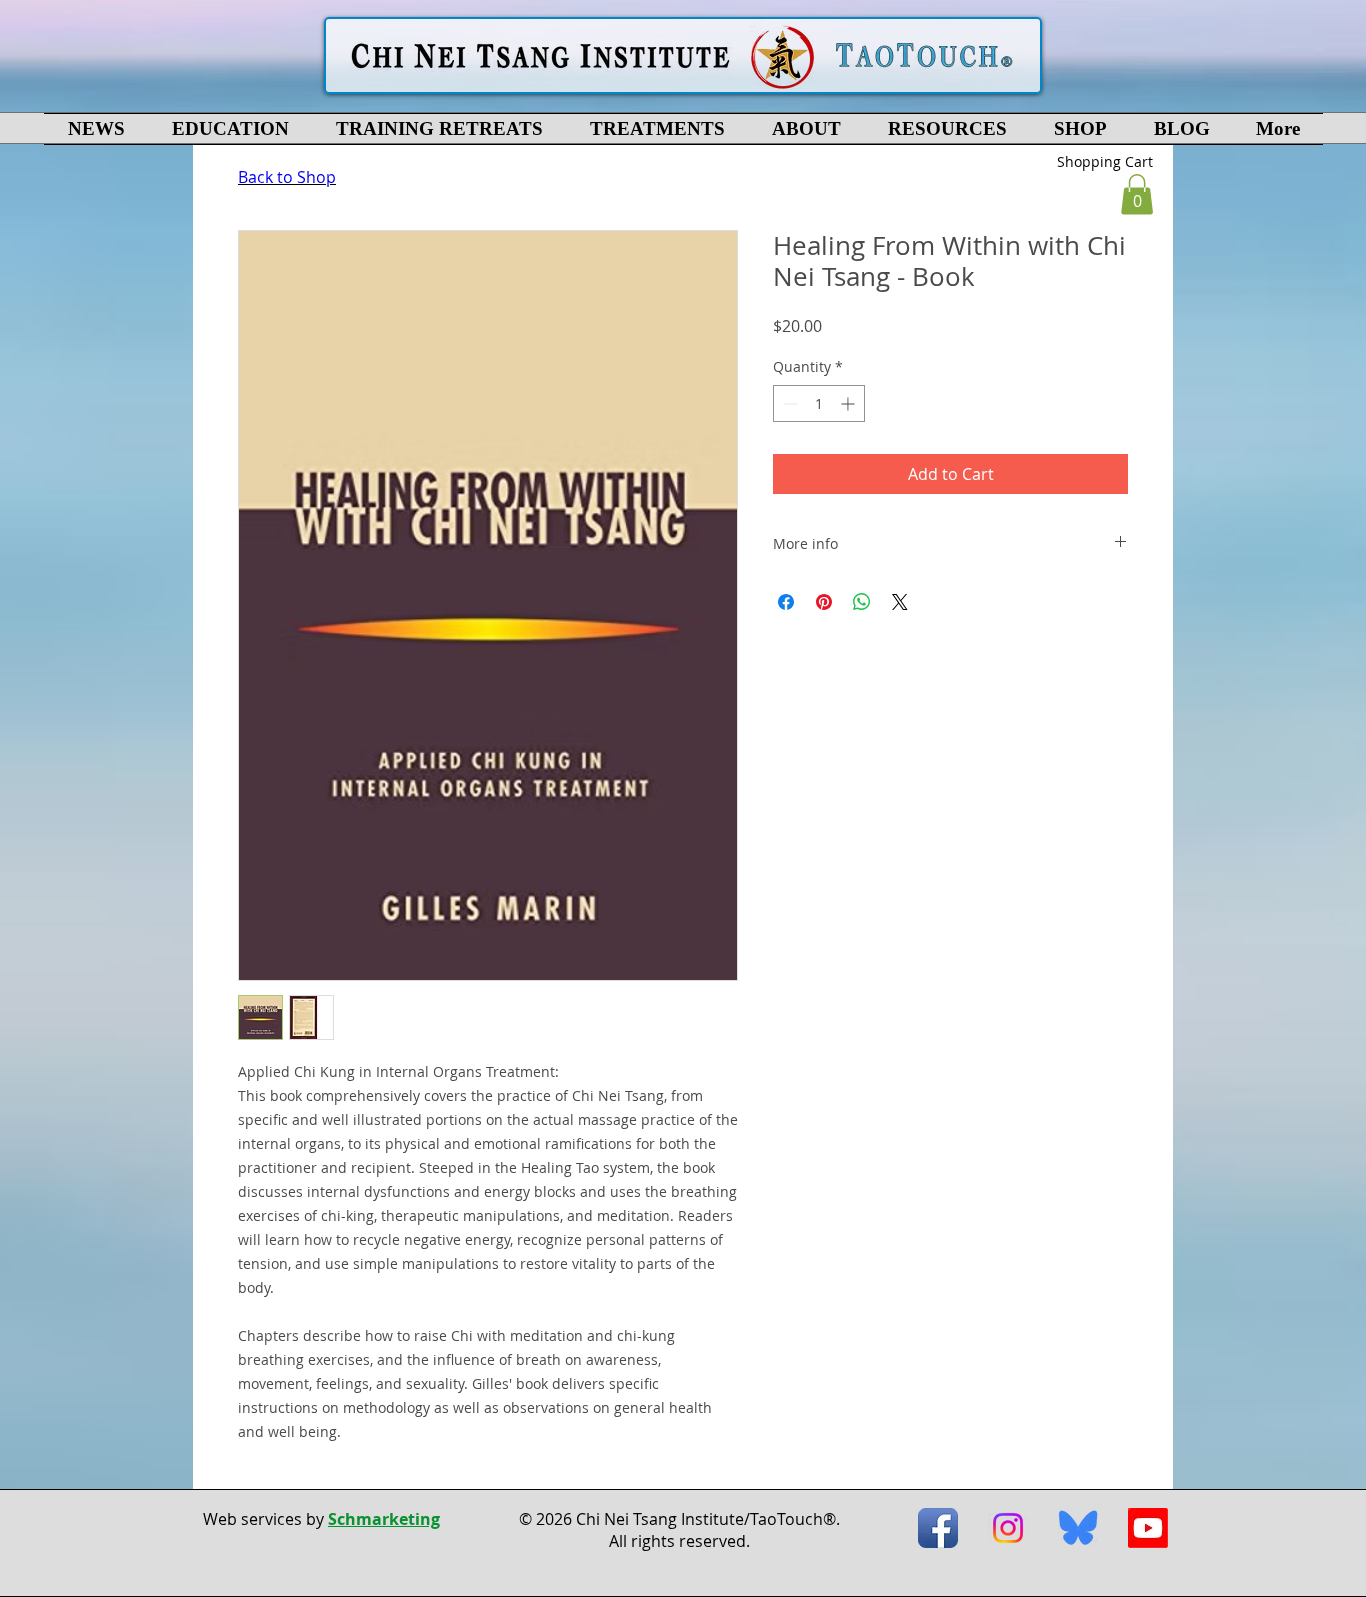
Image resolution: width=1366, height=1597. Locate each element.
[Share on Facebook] (786, 602)
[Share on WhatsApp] (862, 602)
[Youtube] (1148, 1528)
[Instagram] (1008, 1528)
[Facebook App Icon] (938, 1528)
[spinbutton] (819, 403)
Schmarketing (384, 1519)
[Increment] (849, 403)
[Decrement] (788, 403)
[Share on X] (900, 602)
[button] (230, 129)
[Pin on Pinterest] (824, 602)
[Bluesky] (1078, 1528)
